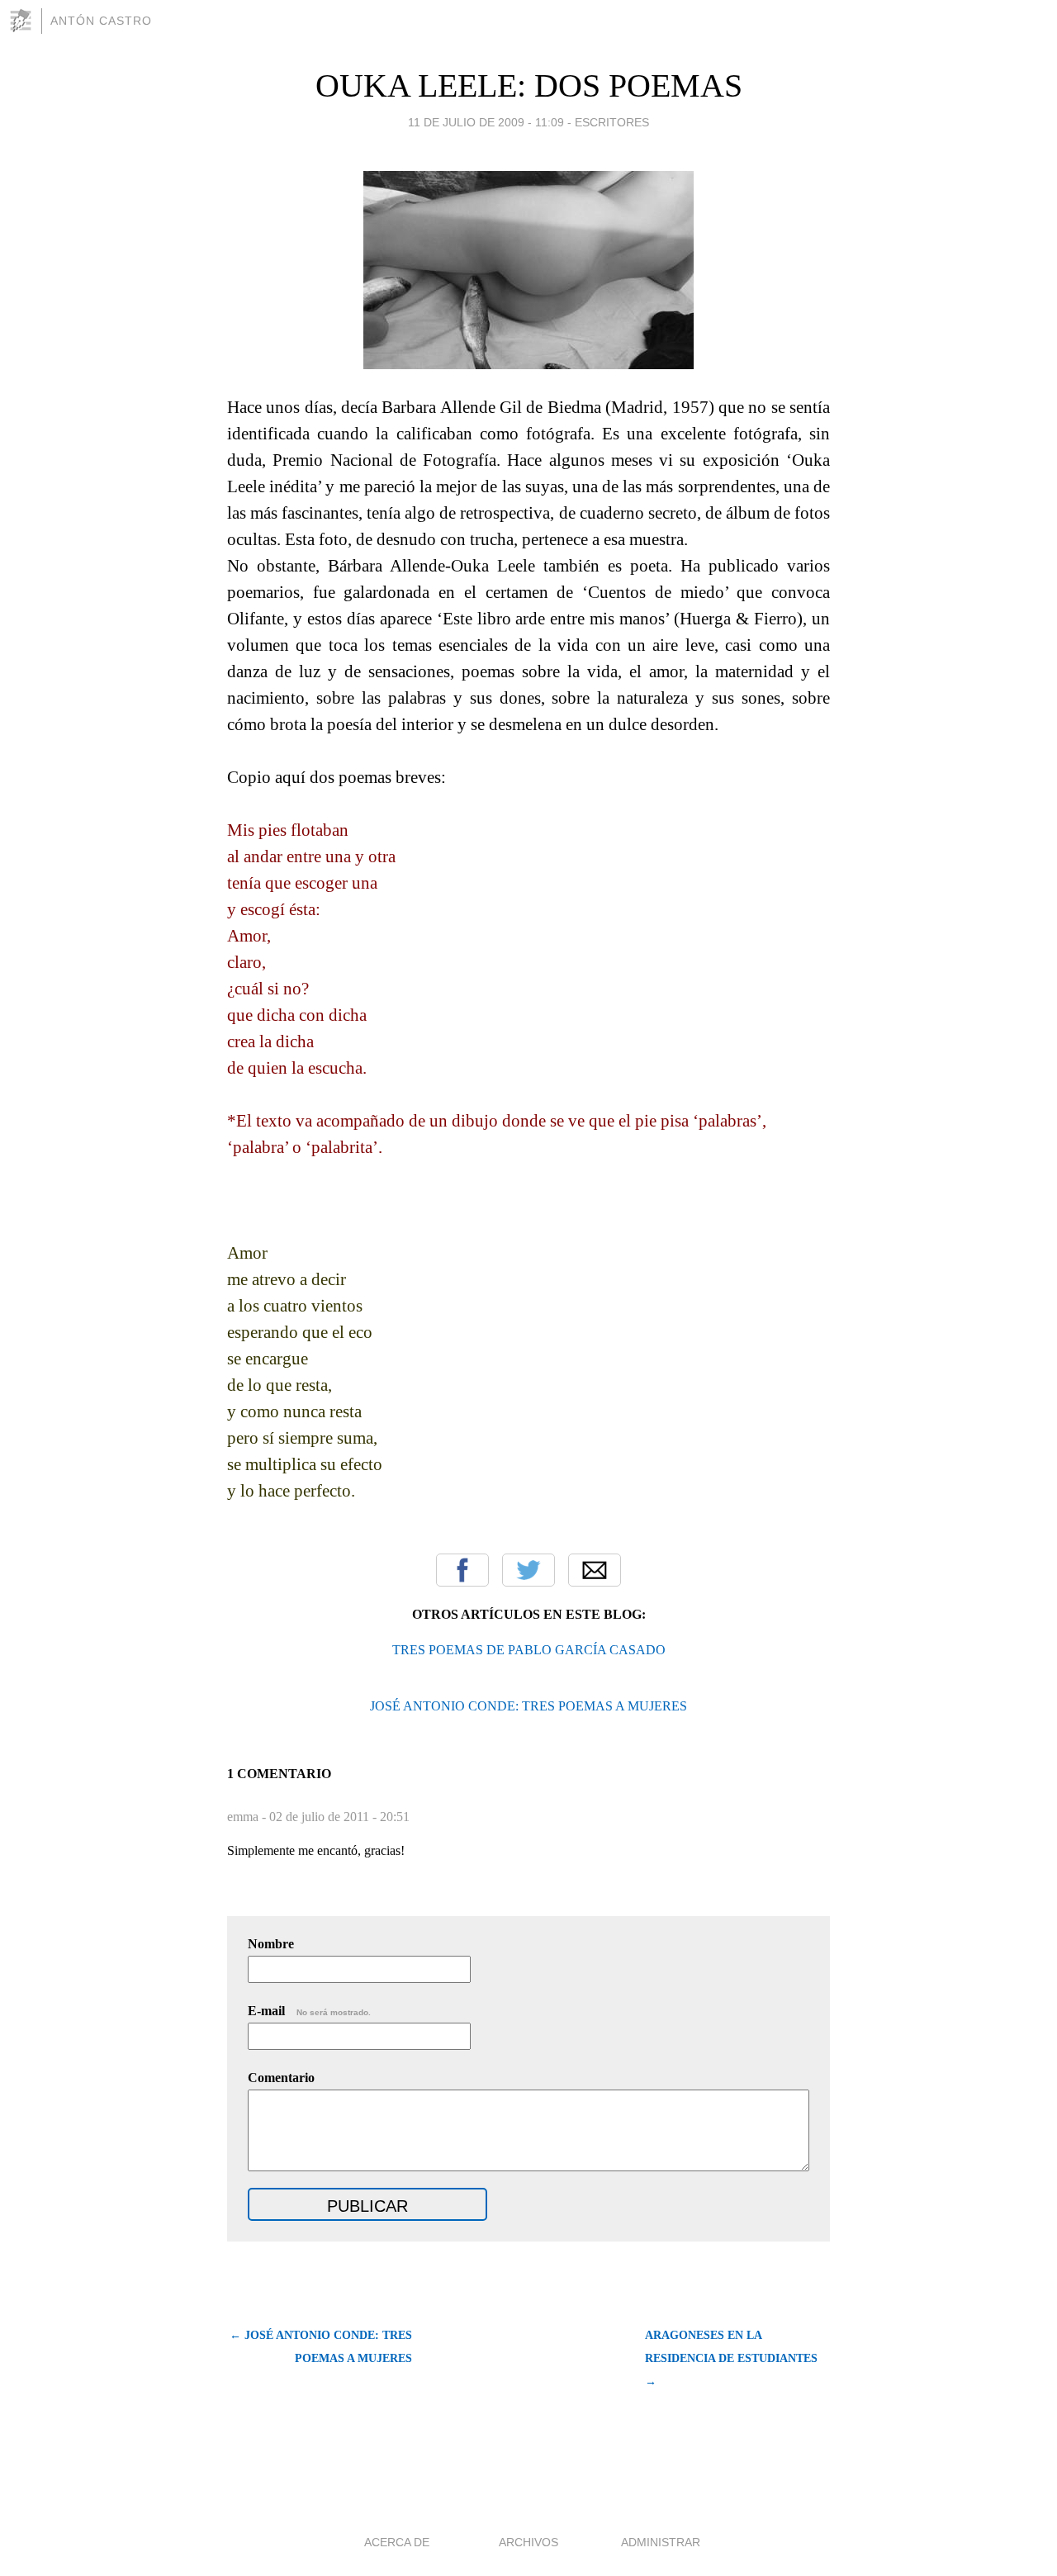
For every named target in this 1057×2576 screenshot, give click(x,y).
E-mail (309, 2011)
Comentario (281, 2078)
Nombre (271, 1944)
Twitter (528, 1570)
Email (595, 1570)
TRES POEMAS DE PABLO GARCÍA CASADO (529, 1650)
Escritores (612, 122)
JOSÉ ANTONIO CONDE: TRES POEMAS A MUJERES (528, 1706)
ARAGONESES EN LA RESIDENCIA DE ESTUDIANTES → (731, 2358)
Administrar (661, 2542)
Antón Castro (101, 21)
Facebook (462, 1570)
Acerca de (397, 2542)
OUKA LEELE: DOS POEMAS (529, 85)
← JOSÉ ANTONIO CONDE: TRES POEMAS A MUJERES (321, 2347)
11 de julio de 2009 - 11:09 (486, 122)
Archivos (528, 2542)
